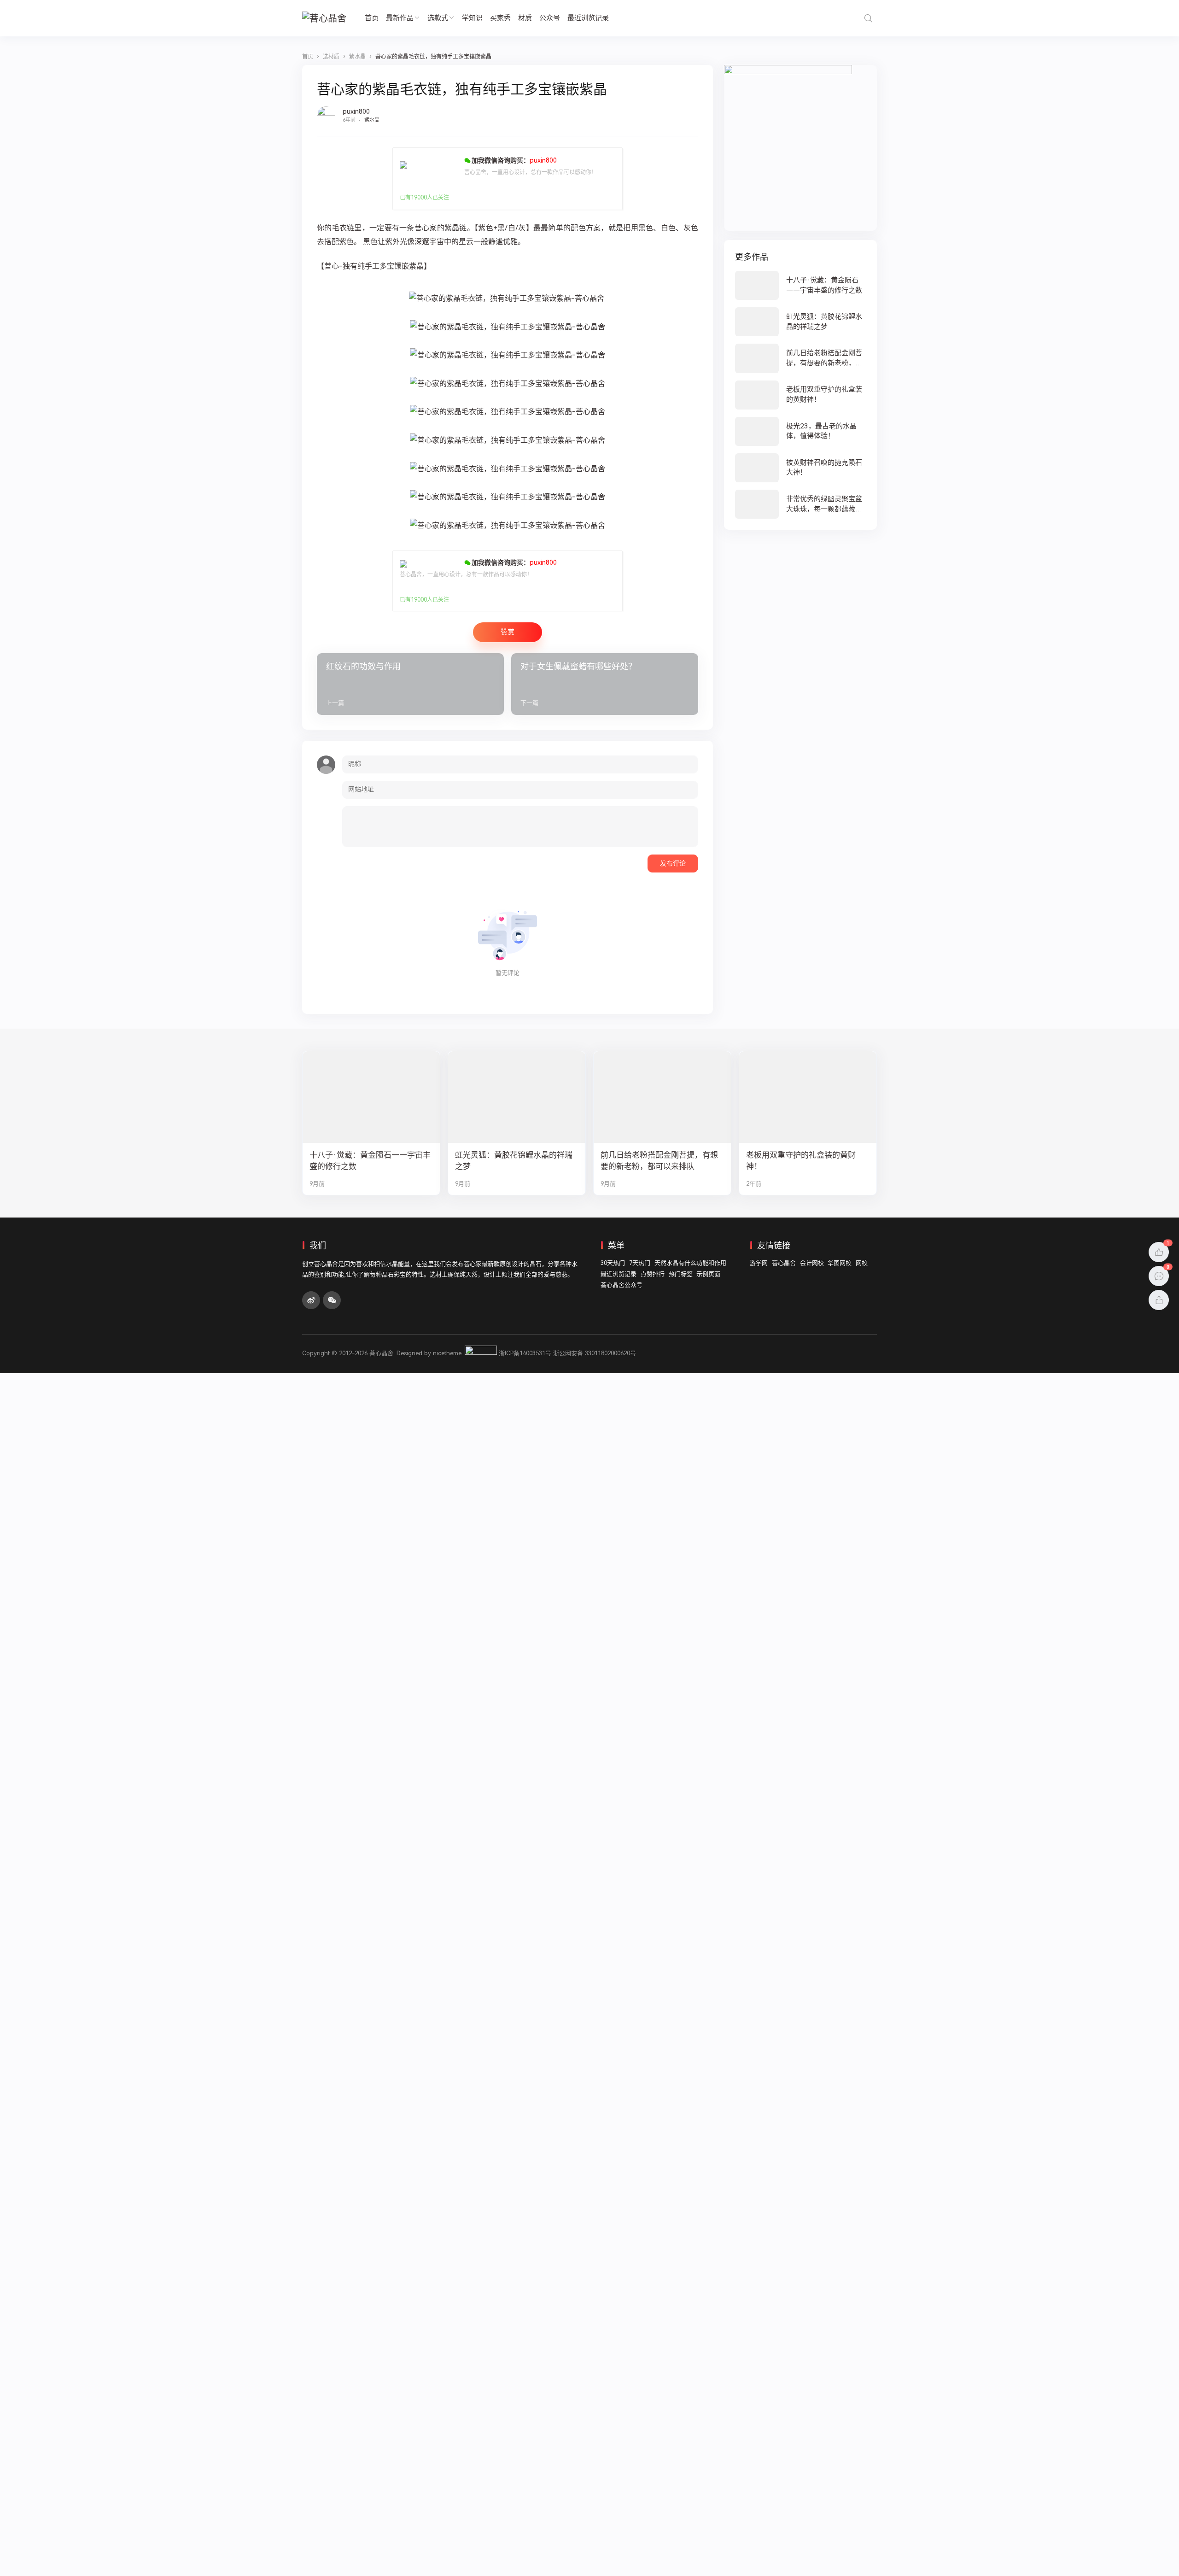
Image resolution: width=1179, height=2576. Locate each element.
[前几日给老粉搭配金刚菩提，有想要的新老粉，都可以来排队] (800, 358)
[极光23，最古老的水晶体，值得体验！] (800, 431)
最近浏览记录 (588, 18)
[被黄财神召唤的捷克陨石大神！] (800, 468)
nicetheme (447, 1353)
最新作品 (400, 18)
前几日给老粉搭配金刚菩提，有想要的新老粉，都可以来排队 (659, 1161)
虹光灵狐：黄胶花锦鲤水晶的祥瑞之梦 (514, 1161)
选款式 (438, 18)
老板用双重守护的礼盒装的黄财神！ (801, 1161)
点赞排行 (653, 1274)
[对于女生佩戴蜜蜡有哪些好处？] (605, 684)
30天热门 (613, 1263)
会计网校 (812, 1263)
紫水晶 (372, 120)
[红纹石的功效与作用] (410, 684)
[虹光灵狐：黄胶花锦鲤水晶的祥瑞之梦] (800, 322)
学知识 (472, 18)
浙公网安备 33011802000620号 (595, 1353)
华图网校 (840, 1263)
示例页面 (708, 1274)
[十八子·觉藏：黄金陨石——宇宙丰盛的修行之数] (800, 285)
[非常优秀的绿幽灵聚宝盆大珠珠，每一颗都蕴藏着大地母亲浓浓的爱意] (800, 504)
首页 (372, 18)
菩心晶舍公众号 (622, 1285)
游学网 (759, 1263)
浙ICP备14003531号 (525, 1353)
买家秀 (500, 18)
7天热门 (640, 1263)
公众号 (550, 18)
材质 (525, 18)
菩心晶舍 (784, 1263)
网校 (862, 1263)
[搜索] (868, 18)
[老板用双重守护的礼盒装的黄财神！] (800, 395)
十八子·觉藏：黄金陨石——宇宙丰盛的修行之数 (370, 1161)
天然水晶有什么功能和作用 (690, 1263)
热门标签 (681, 1274)
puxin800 (356, 111)
